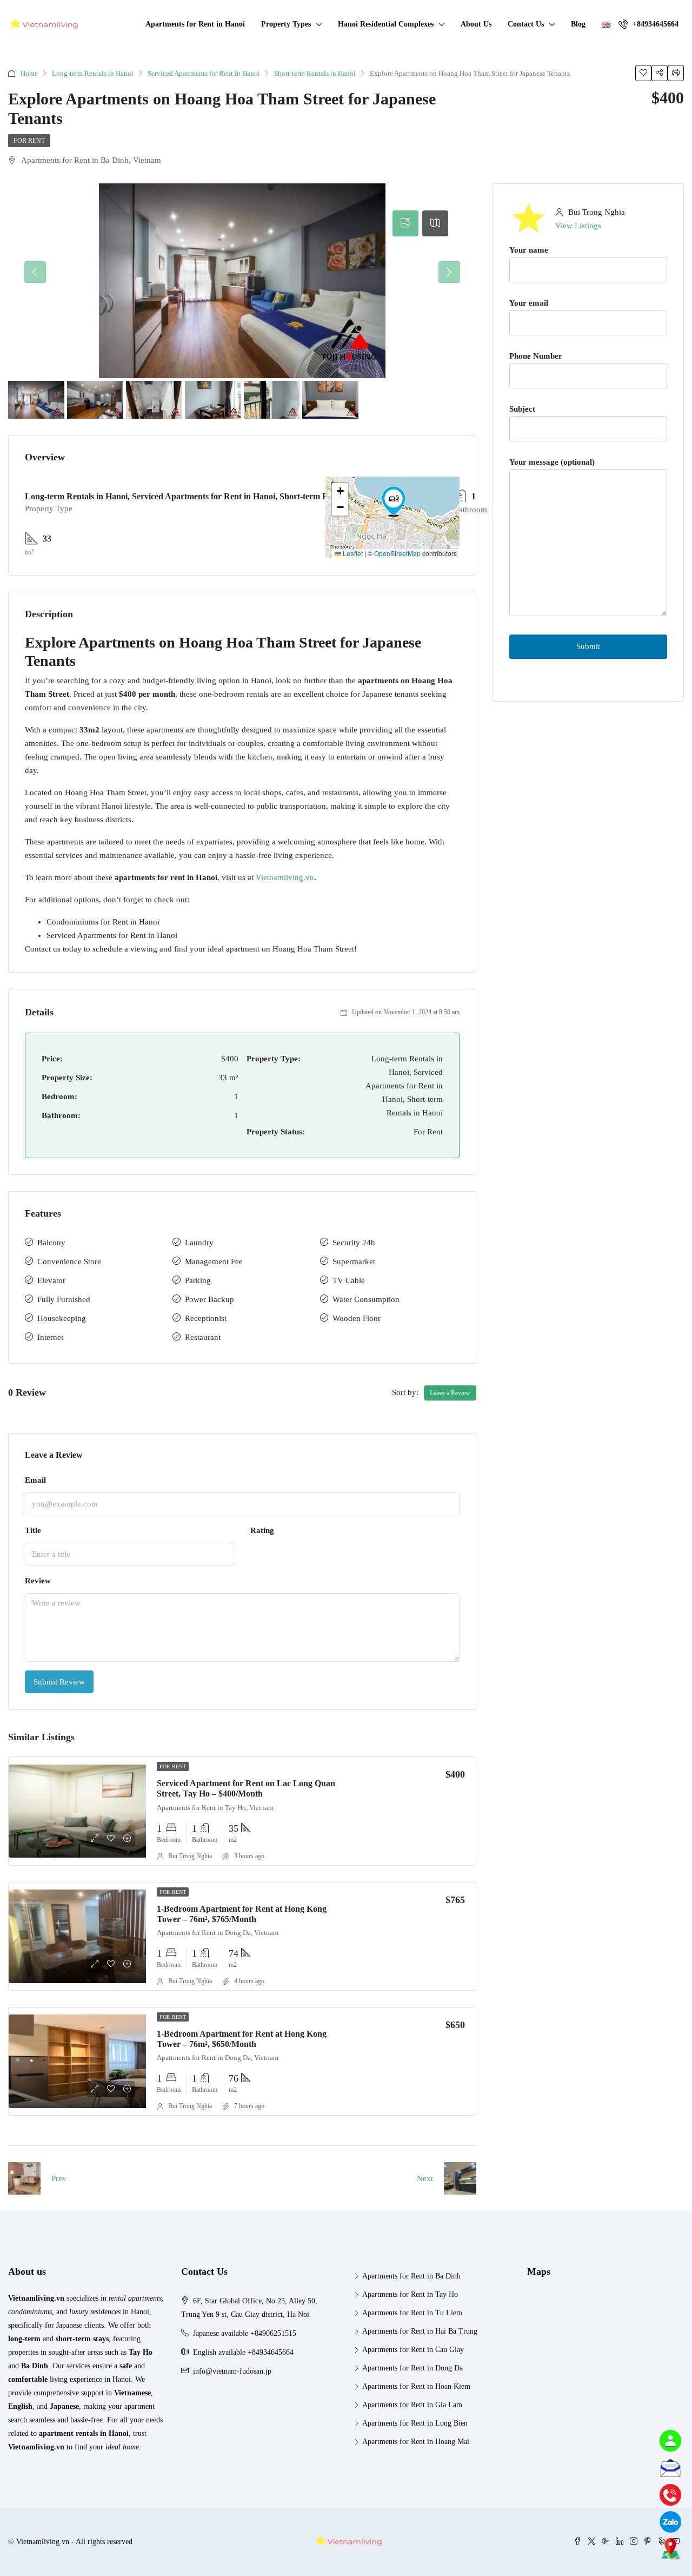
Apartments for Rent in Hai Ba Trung (420, 2331)
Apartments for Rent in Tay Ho (410, 2294)
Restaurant (203, 1337)
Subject (522, 409)
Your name (529, 250)
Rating (262, 1530)
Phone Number (536, 356)
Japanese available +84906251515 (245, 2333)
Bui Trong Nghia (190, 1856)
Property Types (286, 24)
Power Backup (209, 1299)
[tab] (405, 223)
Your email (529, 303)
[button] (394, 501)
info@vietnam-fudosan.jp (232, 2371)
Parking (198, 1280)
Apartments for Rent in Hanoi (195, 24)
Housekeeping (62, 1318)
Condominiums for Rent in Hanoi (103, 922)
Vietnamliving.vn (285, 877)
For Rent (29, 141)
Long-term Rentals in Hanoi (93, 73)
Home (29, 73)
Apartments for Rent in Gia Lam (412, 2405)
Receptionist (206, 1318)
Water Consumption (366, 1299)
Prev (59, 2178)
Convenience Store (69, 1261)
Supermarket (354, 1261)
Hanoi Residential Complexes (386, 24)
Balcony (51, 1243)
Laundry (199, 1243)
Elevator (51, 1280)
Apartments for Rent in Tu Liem (412, 2313)
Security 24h (354, 1243)
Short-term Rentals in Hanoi (315, 73)
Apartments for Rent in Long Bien (415, 2423)
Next (425, 2178)
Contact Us (526, 24)
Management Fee (214, 1261)
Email (35, 1480)
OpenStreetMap (397, 553)
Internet (50, 1337)
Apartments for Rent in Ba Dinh (411, 2276)
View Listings (578, 226)
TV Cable (349, 1280)
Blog (578, 24)
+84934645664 (654, 24)
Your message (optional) (552, 462)
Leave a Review (450, 1393)
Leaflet (352, 553)
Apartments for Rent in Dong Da (412, 2368)
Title (33, 1530)
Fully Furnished (64, 1299)
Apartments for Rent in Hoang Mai (416, 2442)
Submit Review (59, 1682)
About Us (476, 24)
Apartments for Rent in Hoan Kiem (416, 2386)
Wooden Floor (357, 1318)
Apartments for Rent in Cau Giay (413, 2350)
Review (38, 1581)
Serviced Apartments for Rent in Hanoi (204, 73)
